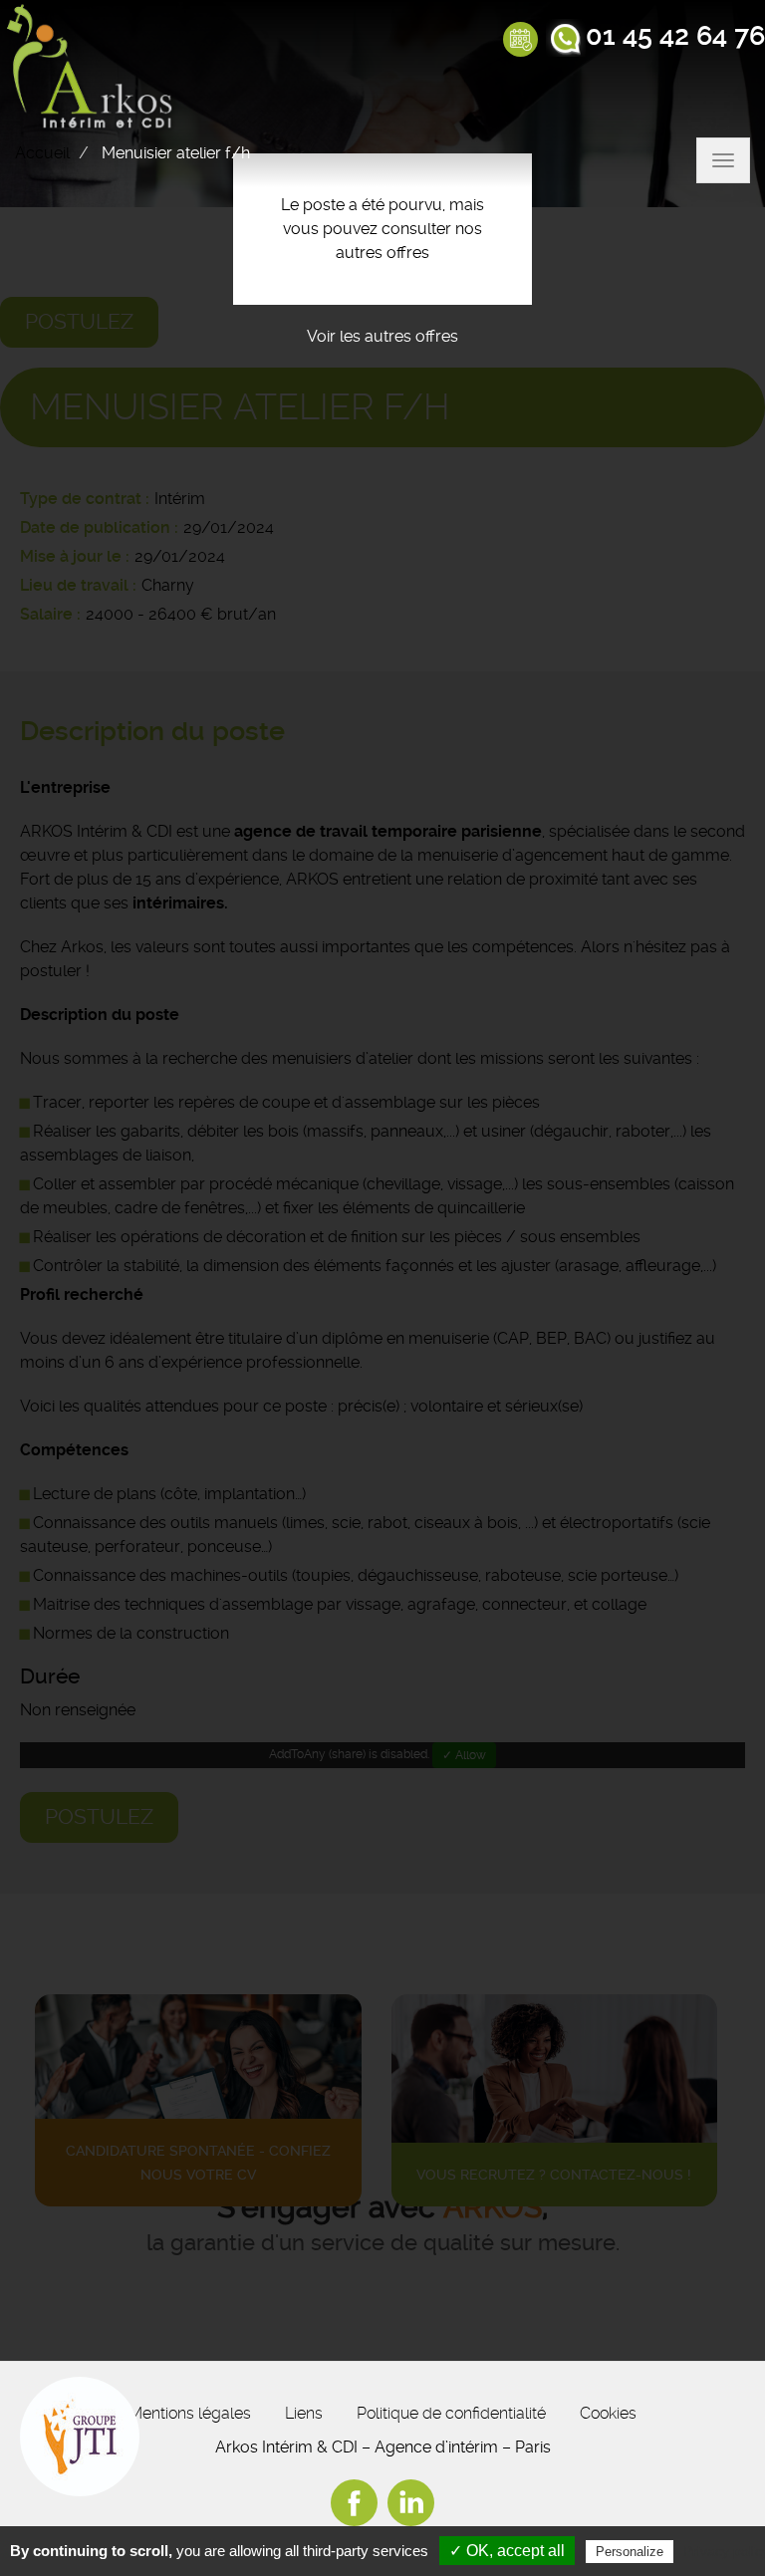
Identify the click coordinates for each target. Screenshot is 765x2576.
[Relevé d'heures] (520, 41)
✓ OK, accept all (507, 2551)
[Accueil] (94, 69)
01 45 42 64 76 (675, 36)
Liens (304, 2413)
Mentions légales (190, 2413)
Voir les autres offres (382, 336)
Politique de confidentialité (451, 2413)
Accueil (42, 153)
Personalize (630, 2552)
